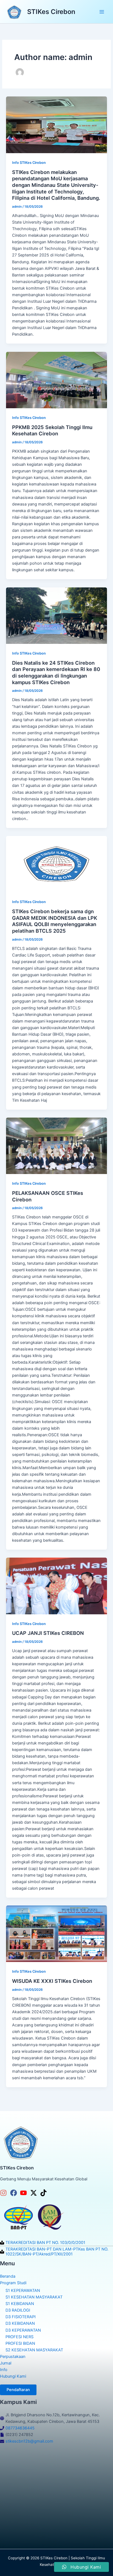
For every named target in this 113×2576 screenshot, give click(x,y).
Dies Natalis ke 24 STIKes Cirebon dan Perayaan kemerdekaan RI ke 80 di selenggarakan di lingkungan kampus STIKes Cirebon (56, 672)
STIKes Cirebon (51, 12)
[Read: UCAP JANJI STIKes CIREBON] (56, 1586)
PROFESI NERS (19, 2337)
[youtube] (25, 2193)
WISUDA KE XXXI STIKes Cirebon (52, 1981)
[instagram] (5, 2193)
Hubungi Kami (13, 2376)
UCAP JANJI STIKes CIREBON (48, 1633)
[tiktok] (45, 2193)
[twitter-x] (35, 2193)
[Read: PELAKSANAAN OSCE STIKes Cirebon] (56, 1146)
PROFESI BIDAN (20, 2343)
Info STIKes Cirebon (29, 163)
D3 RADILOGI (18, 2310)
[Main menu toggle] (102, 12)
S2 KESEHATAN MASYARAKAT (34, 2350)
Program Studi (13, 2283)
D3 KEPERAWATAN (23, 2330)
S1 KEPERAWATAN (23, 2291)
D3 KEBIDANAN (20, 2323)
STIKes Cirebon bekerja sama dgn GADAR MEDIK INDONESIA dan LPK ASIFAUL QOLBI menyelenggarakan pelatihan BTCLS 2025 (55, 921)
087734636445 (20, 2428)
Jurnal (6, 2363)
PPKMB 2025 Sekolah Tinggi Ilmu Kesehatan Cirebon (52, 430)
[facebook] (15, 2193)
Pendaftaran (18, 2390)
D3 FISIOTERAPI (21, 2317)
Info (4, 2370)
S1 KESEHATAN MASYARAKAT (34, 2297)
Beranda (8, 2276)
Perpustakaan (13, 2357)
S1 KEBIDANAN (20, 2304)
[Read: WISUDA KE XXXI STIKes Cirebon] (56, 1934)
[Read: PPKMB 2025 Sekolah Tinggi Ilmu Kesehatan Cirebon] (56, 380)
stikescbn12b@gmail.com (29, 2441)
